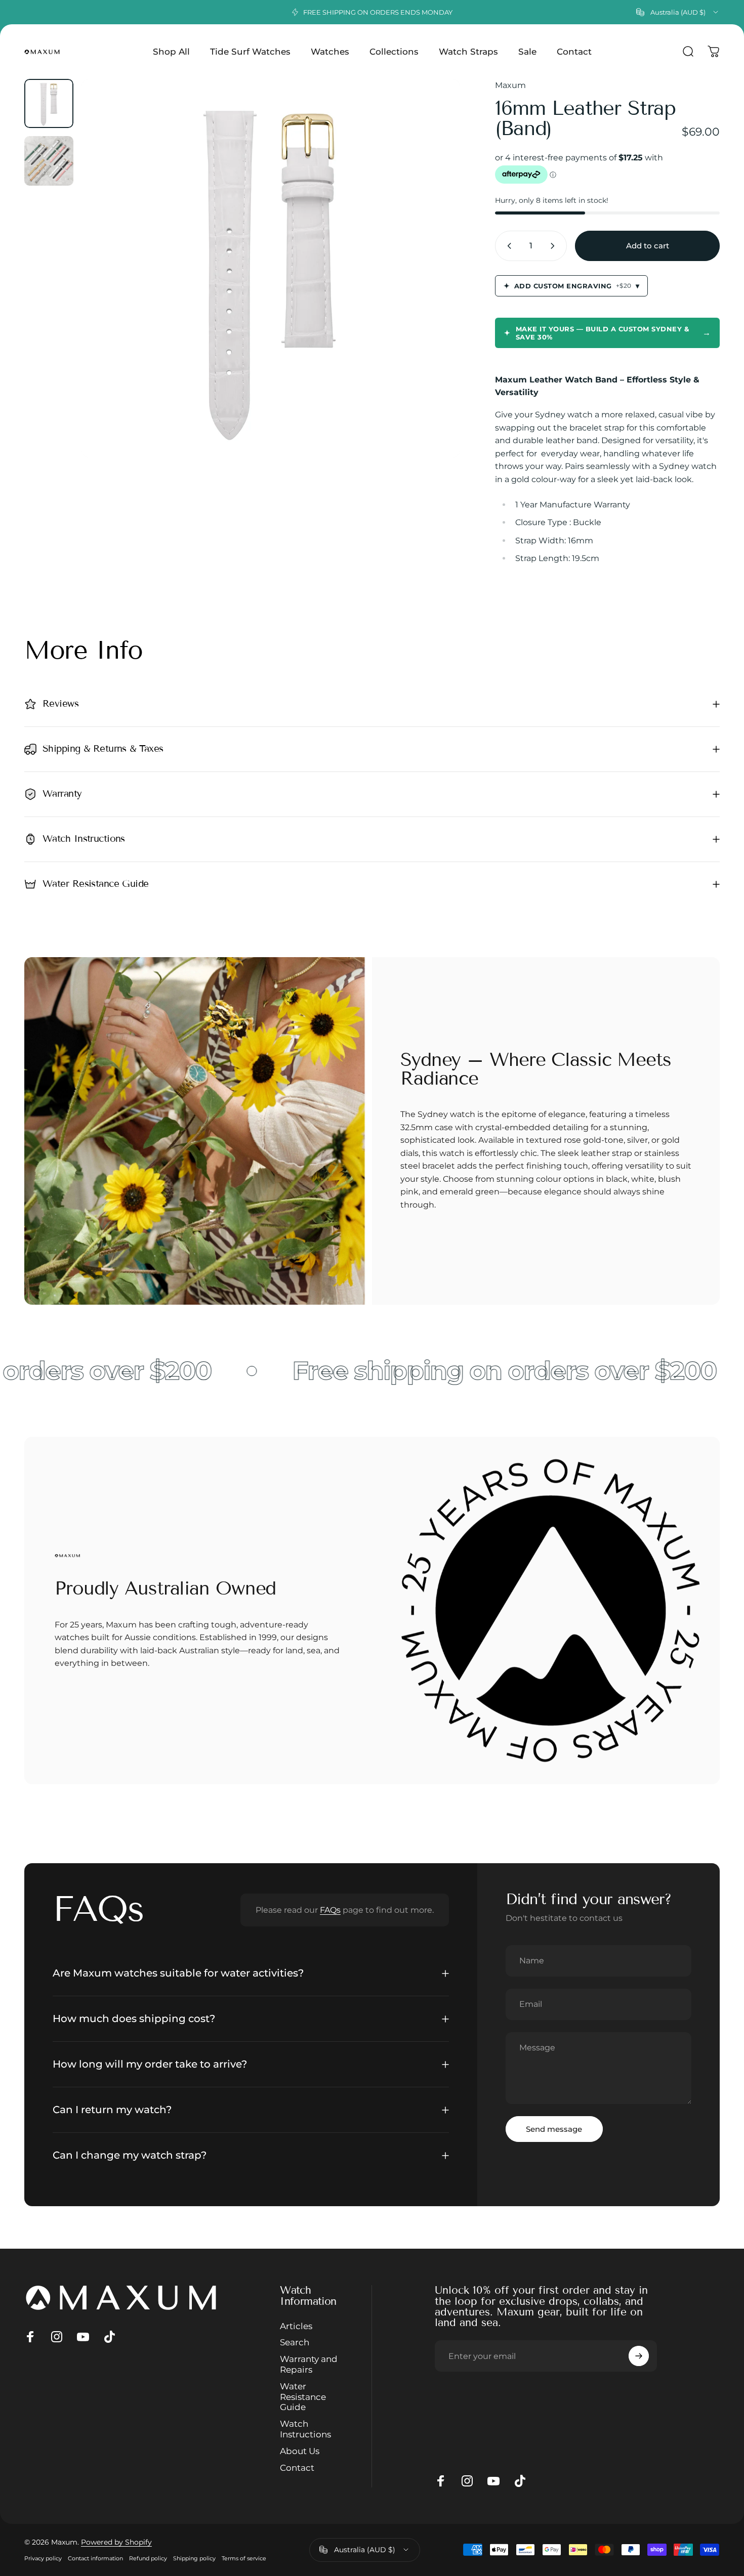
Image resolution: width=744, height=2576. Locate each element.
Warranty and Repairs (309, 2364)
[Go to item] (49, 103)
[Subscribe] (639, 2356)
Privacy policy (43, 2558)
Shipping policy (194, 2558)
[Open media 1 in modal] (271, 268)
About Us (300, 2451)
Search (295, 2343)
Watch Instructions (305, 2429)
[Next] (434, 287)
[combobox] (678, 12)
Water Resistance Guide (303, 2397)
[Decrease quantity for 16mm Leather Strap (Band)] (507, 246)
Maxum (510, 85)
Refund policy (148, 2558)
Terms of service (244, 2558)
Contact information (95, 2558)
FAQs (330, 1910)
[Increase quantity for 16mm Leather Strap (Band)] (555, 246)
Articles (296, 2326)
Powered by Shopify (116, 2542)
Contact (297, 2468)
